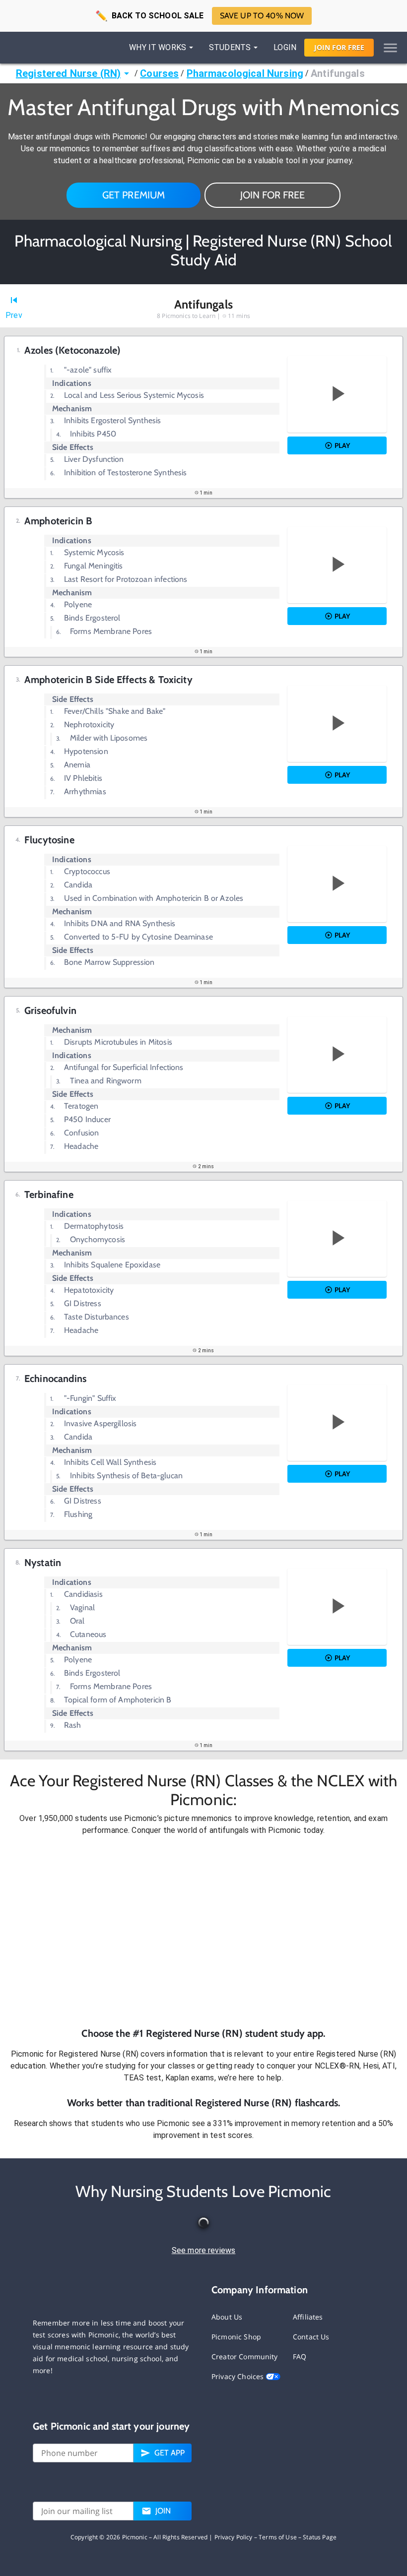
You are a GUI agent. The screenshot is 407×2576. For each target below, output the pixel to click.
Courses (159, 73)
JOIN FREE (339, 47)
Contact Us (311, 2337)
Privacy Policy (234, 2537)
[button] (203, 1931)
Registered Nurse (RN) (68, 73)
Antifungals (338, 73)
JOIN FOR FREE (272, 195)
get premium (134, 195)
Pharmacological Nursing (245, 73)
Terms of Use (278, 2537)
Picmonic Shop (236, 2337)
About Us (227, 2317)
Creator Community (245, 2356)
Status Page (320, 2537)
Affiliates (308, 2317)
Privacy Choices (238, 2376)
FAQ (300, 2356)
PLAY (342, 445)
